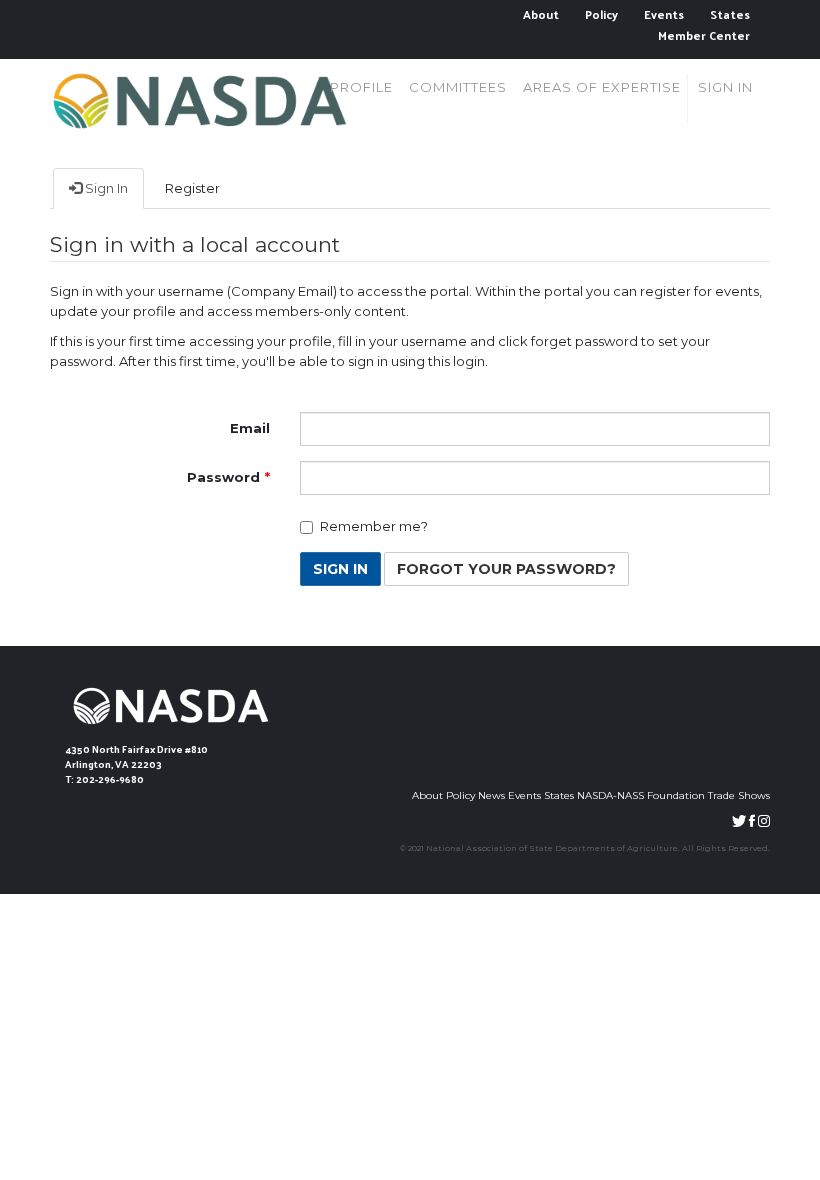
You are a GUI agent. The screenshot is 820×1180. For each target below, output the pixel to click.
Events (664, 14)
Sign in (725, 87)
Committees (458, 87)
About (541, 14)
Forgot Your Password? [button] (506, 569)
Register (192, 188)
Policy (601, 14)
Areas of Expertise (602, 87)
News (491, 795)
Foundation (676, 795)
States (730, 14)
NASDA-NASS (610, 795)
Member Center (704, 35)
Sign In (105, 188)
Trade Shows (739, 795)
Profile (361, 87)
